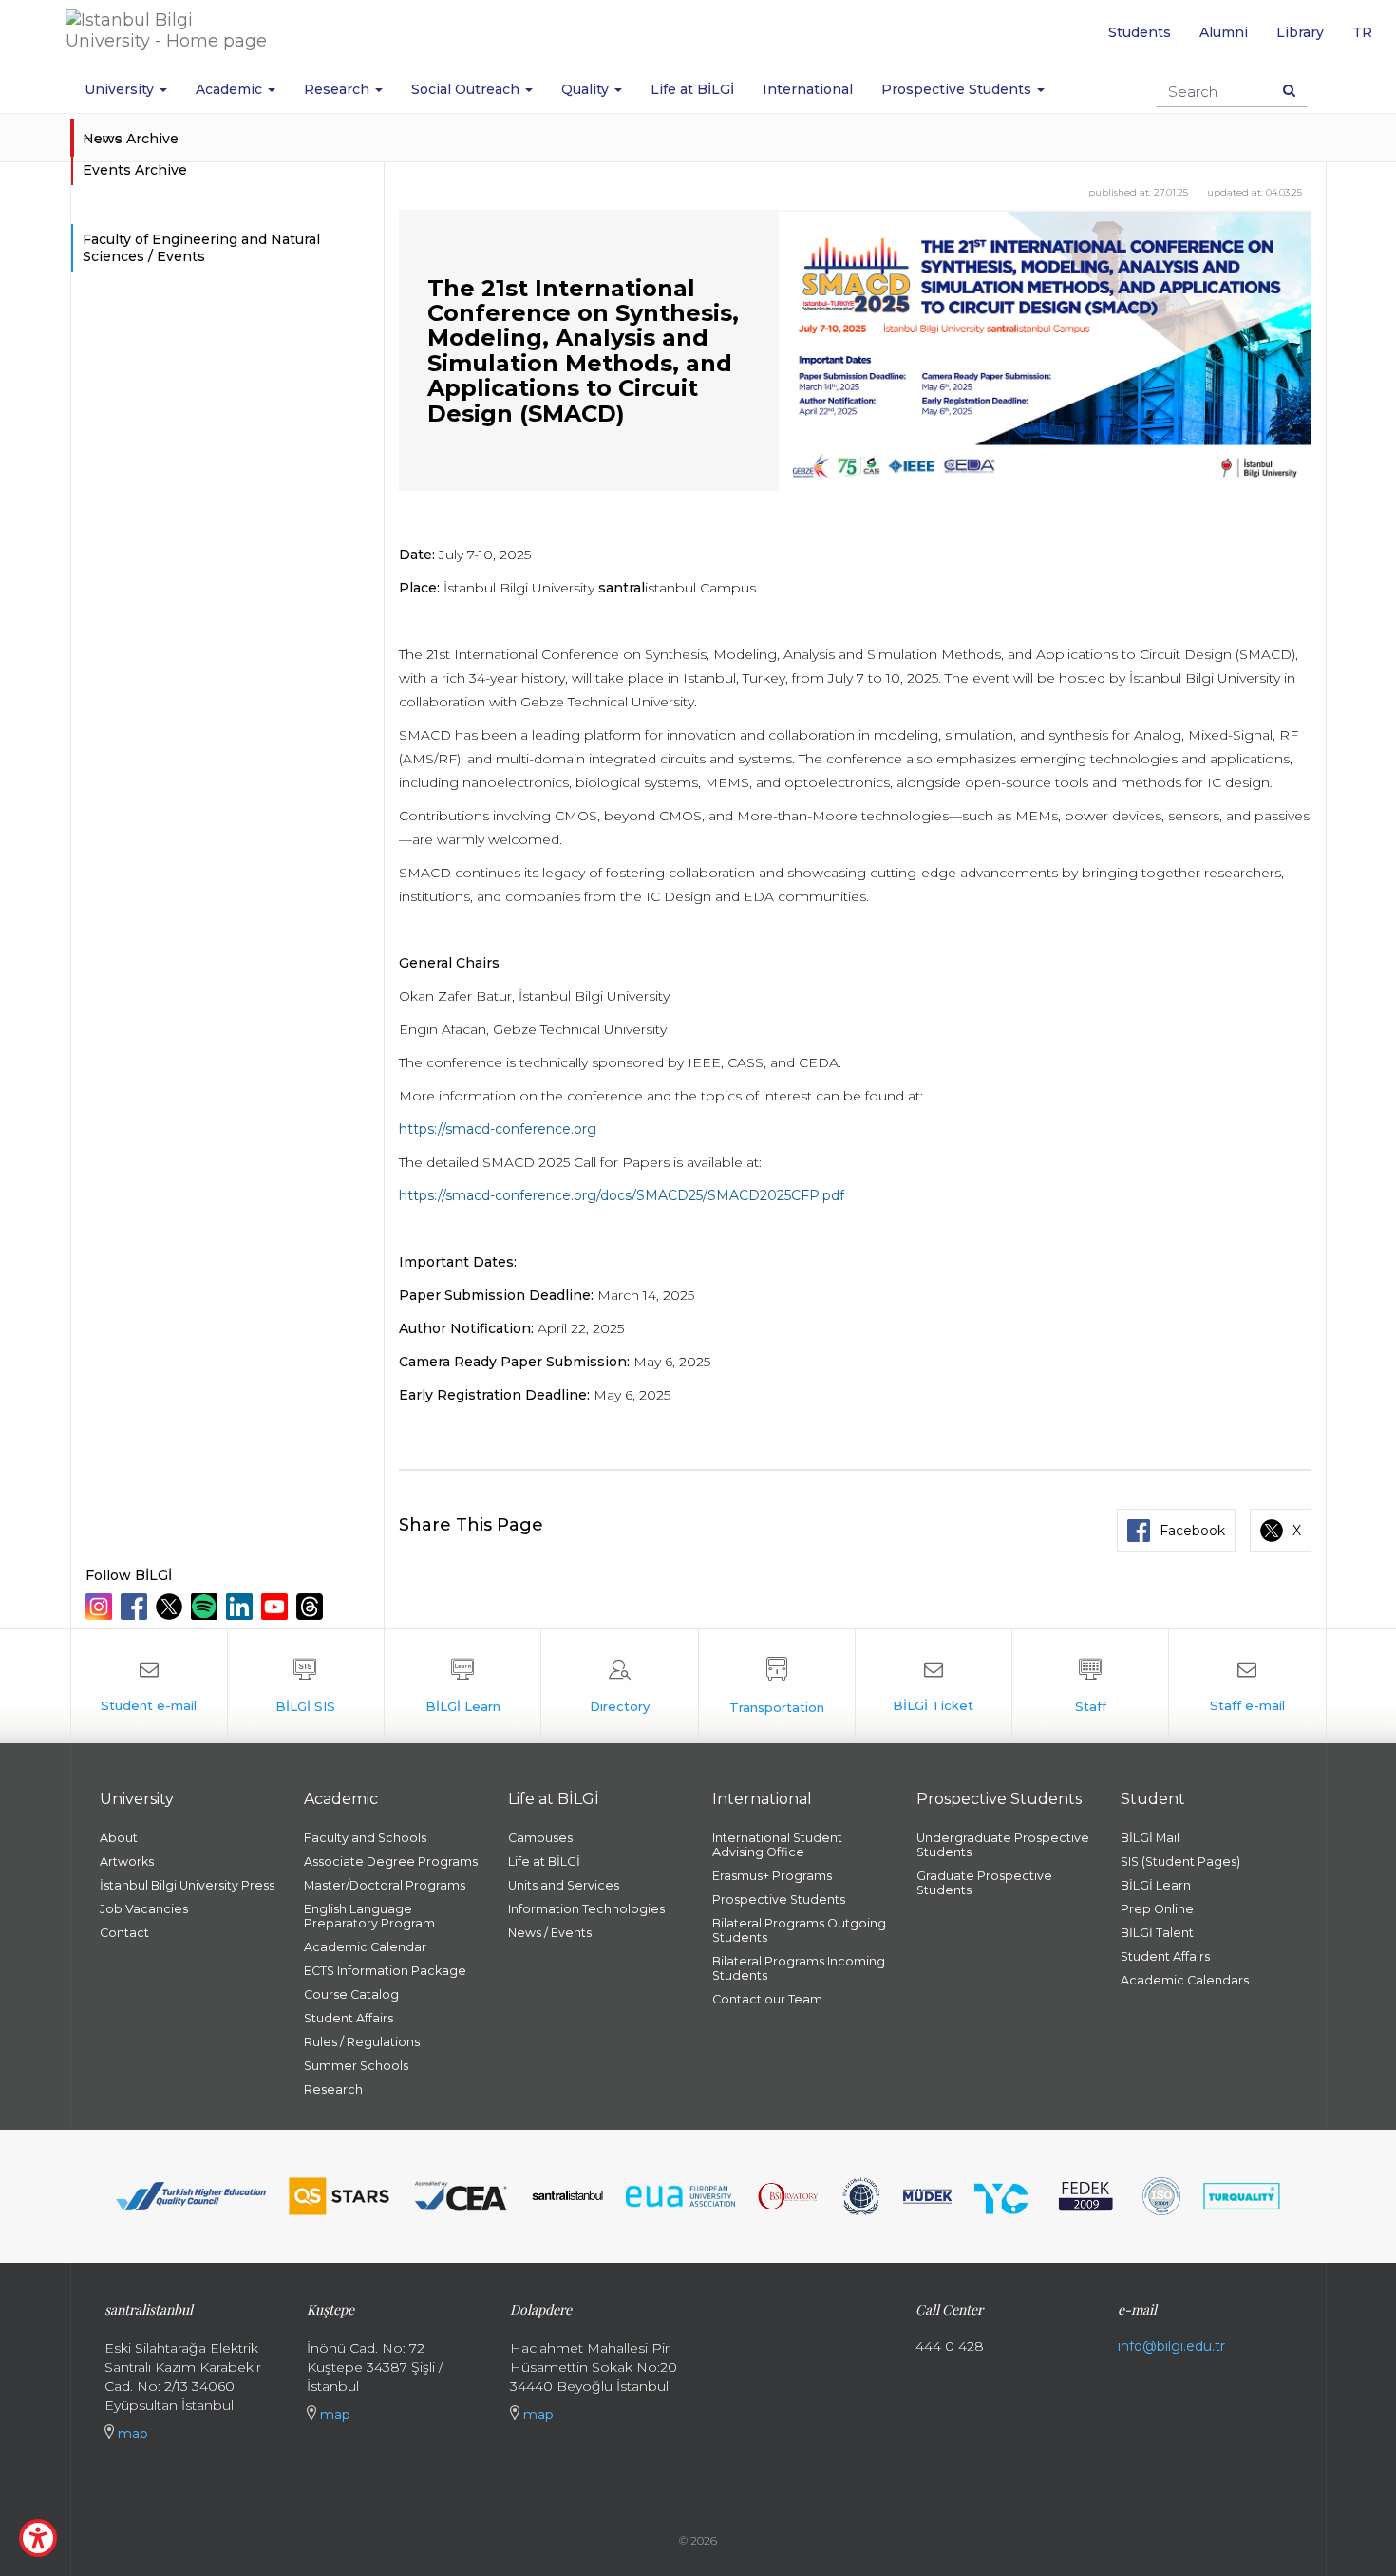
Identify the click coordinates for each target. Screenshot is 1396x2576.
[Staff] (1090, 1686)
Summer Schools (356, 2066)
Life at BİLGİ (692, 89)
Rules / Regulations (362, 2042)
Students (1140, 32)
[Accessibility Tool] (38, 2538)
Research (333, 2089)
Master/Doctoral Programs (385, 1885)
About (119, 1838)
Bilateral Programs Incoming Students (799, 1968)
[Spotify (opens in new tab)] (207, 1607)
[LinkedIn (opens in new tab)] (242, 1607)
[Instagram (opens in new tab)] (101, 1607)
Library (1300, 32)
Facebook (1192, 1531)
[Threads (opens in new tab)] (312, 1607)
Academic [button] (231, 89)
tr (1369, 39)
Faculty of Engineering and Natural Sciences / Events (201, 248)
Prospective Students (779, 1899)
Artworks (127, 1861)
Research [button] (339, 89)
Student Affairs (349, 2018)
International (808, 89)
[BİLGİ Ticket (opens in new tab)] (934, 1686)
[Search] (1289, 90)
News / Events (550, 1933)
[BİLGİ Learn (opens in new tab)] (462, 1686)
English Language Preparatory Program (369, 1916)
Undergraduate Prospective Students (1003, 1845)
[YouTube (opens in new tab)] (277, 1607)
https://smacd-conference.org (498, 1129)
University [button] (121, 89)
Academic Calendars (1185, 1980)
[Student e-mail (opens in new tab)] (149, 1686)
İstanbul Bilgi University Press (187, 1885)
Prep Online (1157, 1909)
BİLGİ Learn (1156, 1885)
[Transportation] (777, 1686)
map (131, 2434)
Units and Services (564, 1885)
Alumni (1224, 32)
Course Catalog (351, 1994)
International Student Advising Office (777, 1845)
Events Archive (135, 170)
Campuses (540, 1838)
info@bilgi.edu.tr (1171, 2346)
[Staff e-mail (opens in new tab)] (1247, 1686)
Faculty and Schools (365, 1838)
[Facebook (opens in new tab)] (136, 1607)
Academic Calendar (365, 1947)
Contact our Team (767, 1999)
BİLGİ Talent (1157, 1933)
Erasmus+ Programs (772, 1876)
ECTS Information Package (385, 1971)
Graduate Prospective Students (984, 1883)
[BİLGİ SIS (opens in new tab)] (306, 1686)
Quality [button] (587, 89)
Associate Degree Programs (391, 1861)
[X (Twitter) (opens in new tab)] (171, 1607)
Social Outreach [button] (467, 89)
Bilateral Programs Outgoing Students (799, 1930)
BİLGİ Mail (1150, 1838)
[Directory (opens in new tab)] (619, 1686)
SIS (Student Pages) (1180, 1861)
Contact (124, 1933)
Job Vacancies (144, 1909)
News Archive (131, 139)
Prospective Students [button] (958, 89)
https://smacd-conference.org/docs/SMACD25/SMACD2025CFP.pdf (622, 1195)
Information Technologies (586, 1909)
